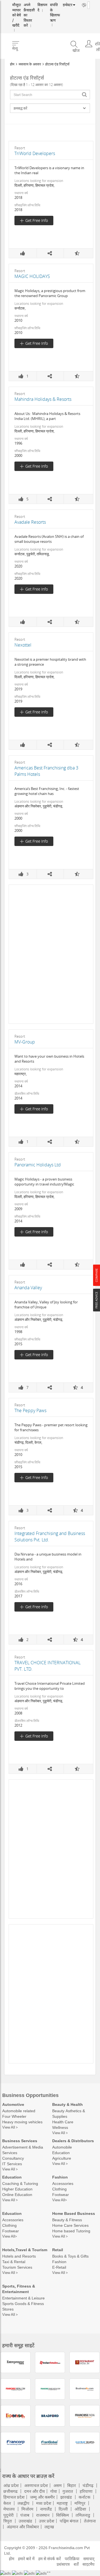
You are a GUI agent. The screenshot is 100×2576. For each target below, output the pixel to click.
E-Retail (59, 2267)
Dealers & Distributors (73, 2141)
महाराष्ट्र (62, 2503)
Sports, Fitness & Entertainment (19, 2289)
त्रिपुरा (8, 2521)
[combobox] (50, 95)
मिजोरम (27, 2509)
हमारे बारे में (26, 2559)
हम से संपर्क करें (50, 2559)
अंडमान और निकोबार (23, 2527)
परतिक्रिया (72, 2559)
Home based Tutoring (71, 2231)
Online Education (17, 2194)
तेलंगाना (90, 2521)
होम (12, 64)
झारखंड (66, 2497)
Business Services (20, 2141)
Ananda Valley (28, 1288)
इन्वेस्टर (61, 5)
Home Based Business (74, 2213)
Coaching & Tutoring (20, 2183)
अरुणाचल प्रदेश (36, 2485)
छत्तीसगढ (10, 2491)
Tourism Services (17, 2267)
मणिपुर (80, 2503)
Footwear (61, 2194)
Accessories (63, 2183)
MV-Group (25, 1042)
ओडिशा (80, 2509)
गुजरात (68, 2491)
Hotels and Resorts (19, 2256)
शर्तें (76, 2564)
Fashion (60, 2177)
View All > (10, 2127)
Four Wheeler (14, 2116)
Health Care (63, 2122)
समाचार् (89, 2559)
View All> (60, 2200)
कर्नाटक (84, 2497)
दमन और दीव (34, 2491)
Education (61, 2153)
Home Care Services (70, 2225)
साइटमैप (88, 2564)
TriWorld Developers (35, 153)
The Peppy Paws (30, 1410)
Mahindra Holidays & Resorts (43, 399)
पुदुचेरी (8, 2515)
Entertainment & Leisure (23, 2298)
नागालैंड (46, 2509)
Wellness (60, 2127)
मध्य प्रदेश (44, 2503)
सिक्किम (62, 2515)
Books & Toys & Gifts (70, 2256)
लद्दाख (49, 2527)
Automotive (13, 2104)
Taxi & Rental (14, 2262)
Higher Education (17, 2189)
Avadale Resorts (30, 522)
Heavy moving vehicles (22, 2122)
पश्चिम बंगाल (69, 2521)
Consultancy (13, 2158)
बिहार (72, 2485)
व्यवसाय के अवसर (30, 64)
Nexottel (23, 645)
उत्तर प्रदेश (47, 2521)
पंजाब (25, 2515)
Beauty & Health (67, 2104)
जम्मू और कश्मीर (42, 2497)
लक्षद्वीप (23, 2503)
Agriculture (62, 2158)
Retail (58, 2250)
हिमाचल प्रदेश (14, 2497)
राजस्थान (43, 2515)
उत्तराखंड (25, 2521)
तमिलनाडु (83, 2515)
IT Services (12, 2164)
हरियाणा (86, 2491)
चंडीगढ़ (88, 2485)
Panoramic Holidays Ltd (38, 1165)
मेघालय (9, 2509)
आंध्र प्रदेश (11, 2485)
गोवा (54, 2491)
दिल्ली (63, 2509)
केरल (7, 2503)
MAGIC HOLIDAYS (32, 276)
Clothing (59, 2189)
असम (57, 2485)
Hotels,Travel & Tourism (25, 2250)
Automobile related (19, 2111)
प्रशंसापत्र (63, 2564)
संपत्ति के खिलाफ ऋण (49, 10)
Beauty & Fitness (67, 2220)
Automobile (62, 2147)
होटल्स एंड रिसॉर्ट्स (57, 64)
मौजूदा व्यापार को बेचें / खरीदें (16, 12)
